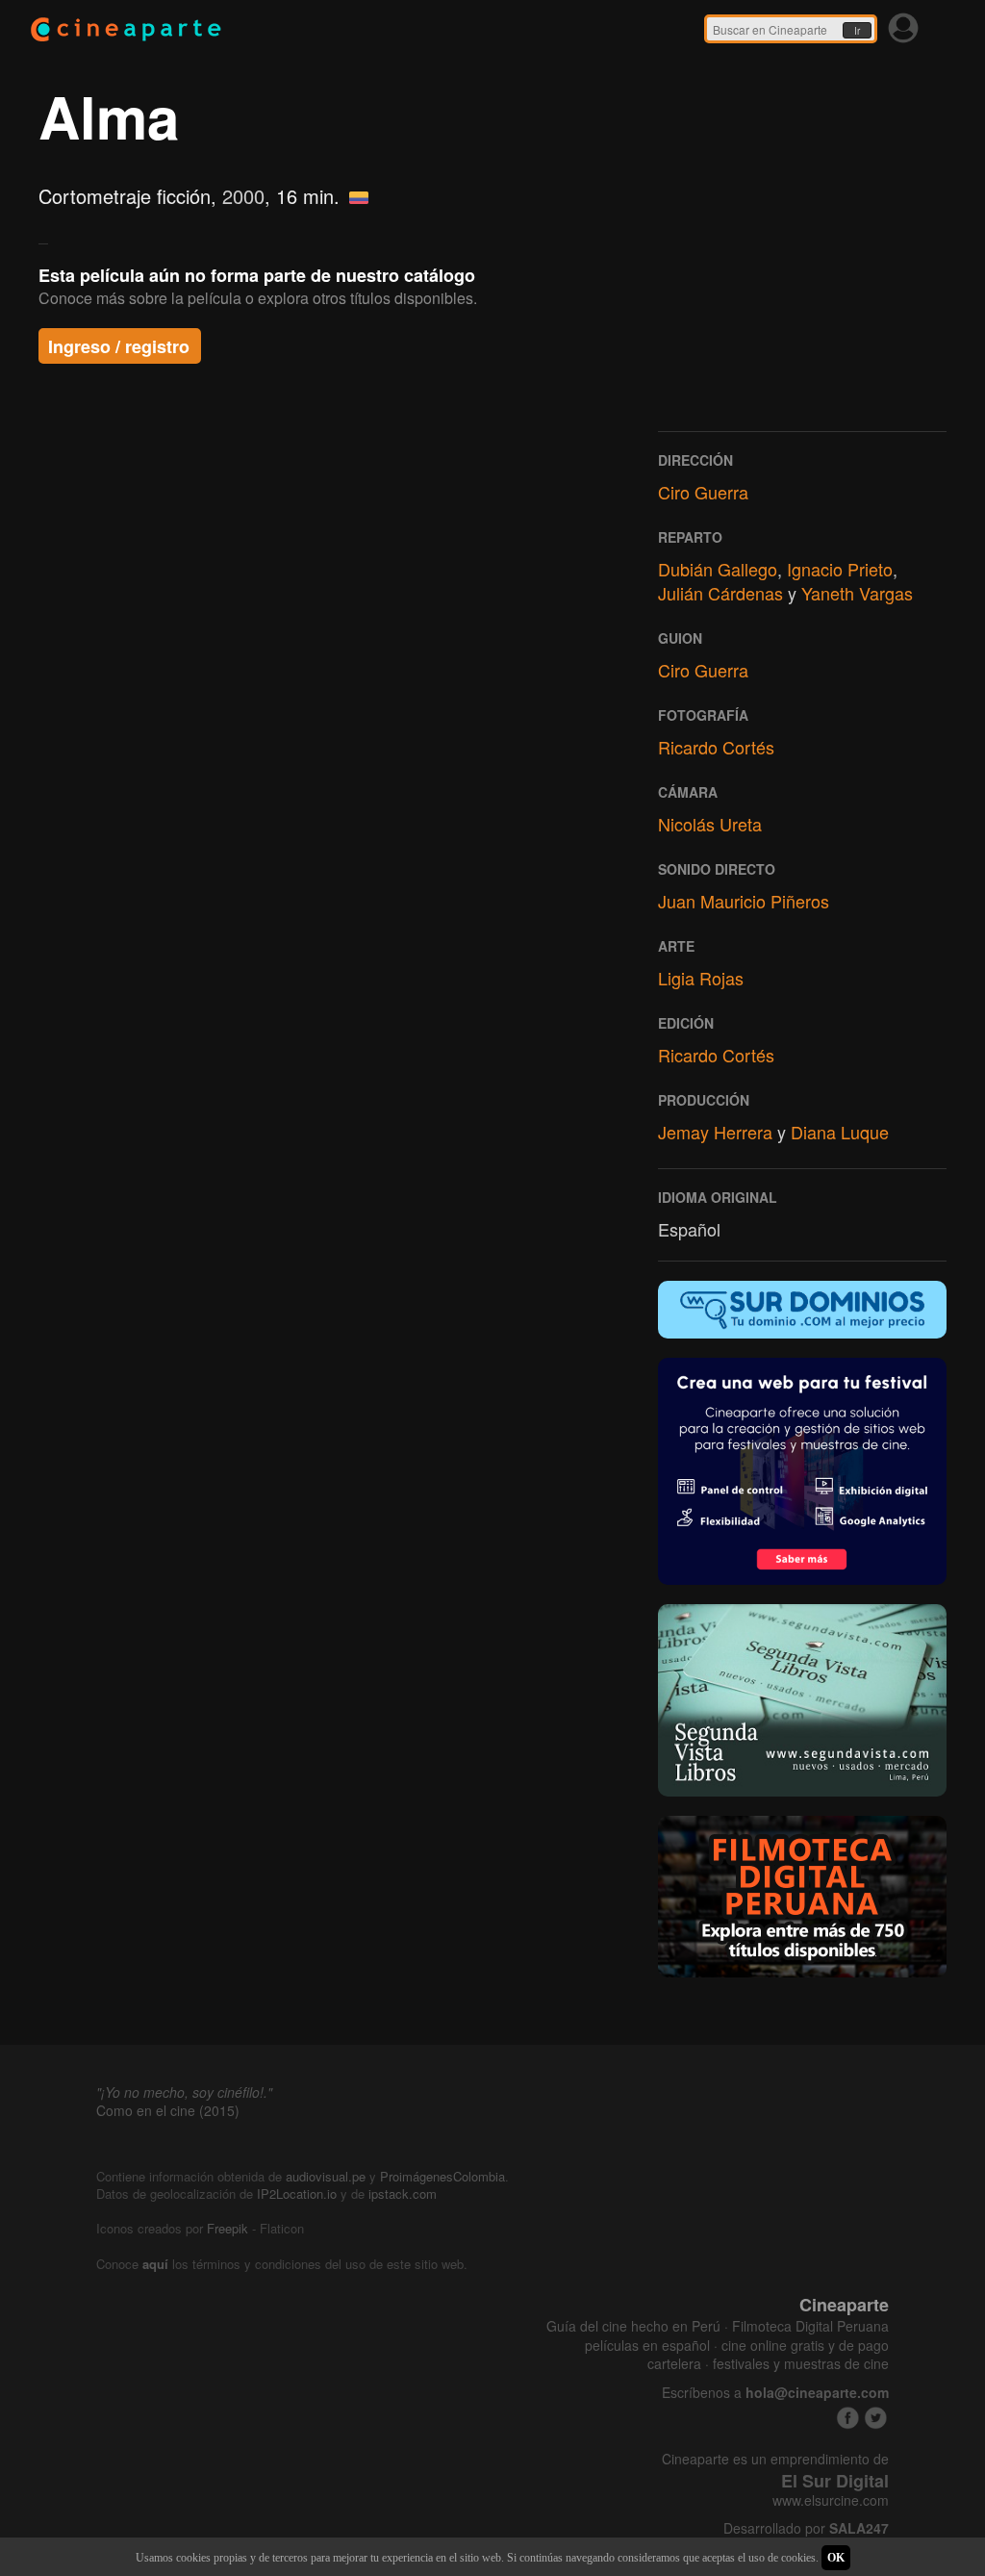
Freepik (227, 2228)
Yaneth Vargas (857, 593)
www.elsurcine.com (831, 2500)
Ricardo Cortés (716, 747)
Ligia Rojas (701, 978)
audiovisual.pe (326, 2176)
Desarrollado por (806, 2528)
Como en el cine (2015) (168, 2110)
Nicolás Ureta (710, 824)
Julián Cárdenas (720, 593)
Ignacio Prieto (840, 569)
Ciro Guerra (703, 492)
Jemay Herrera (715, 1132)
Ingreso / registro (119, 346)
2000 (243, 196)
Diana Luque (840, 1132)
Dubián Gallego (718, 569)
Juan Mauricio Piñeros (744, 901)
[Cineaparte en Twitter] (876, 2418)
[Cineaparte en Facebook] (848, 2418)
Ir (857, 31)
